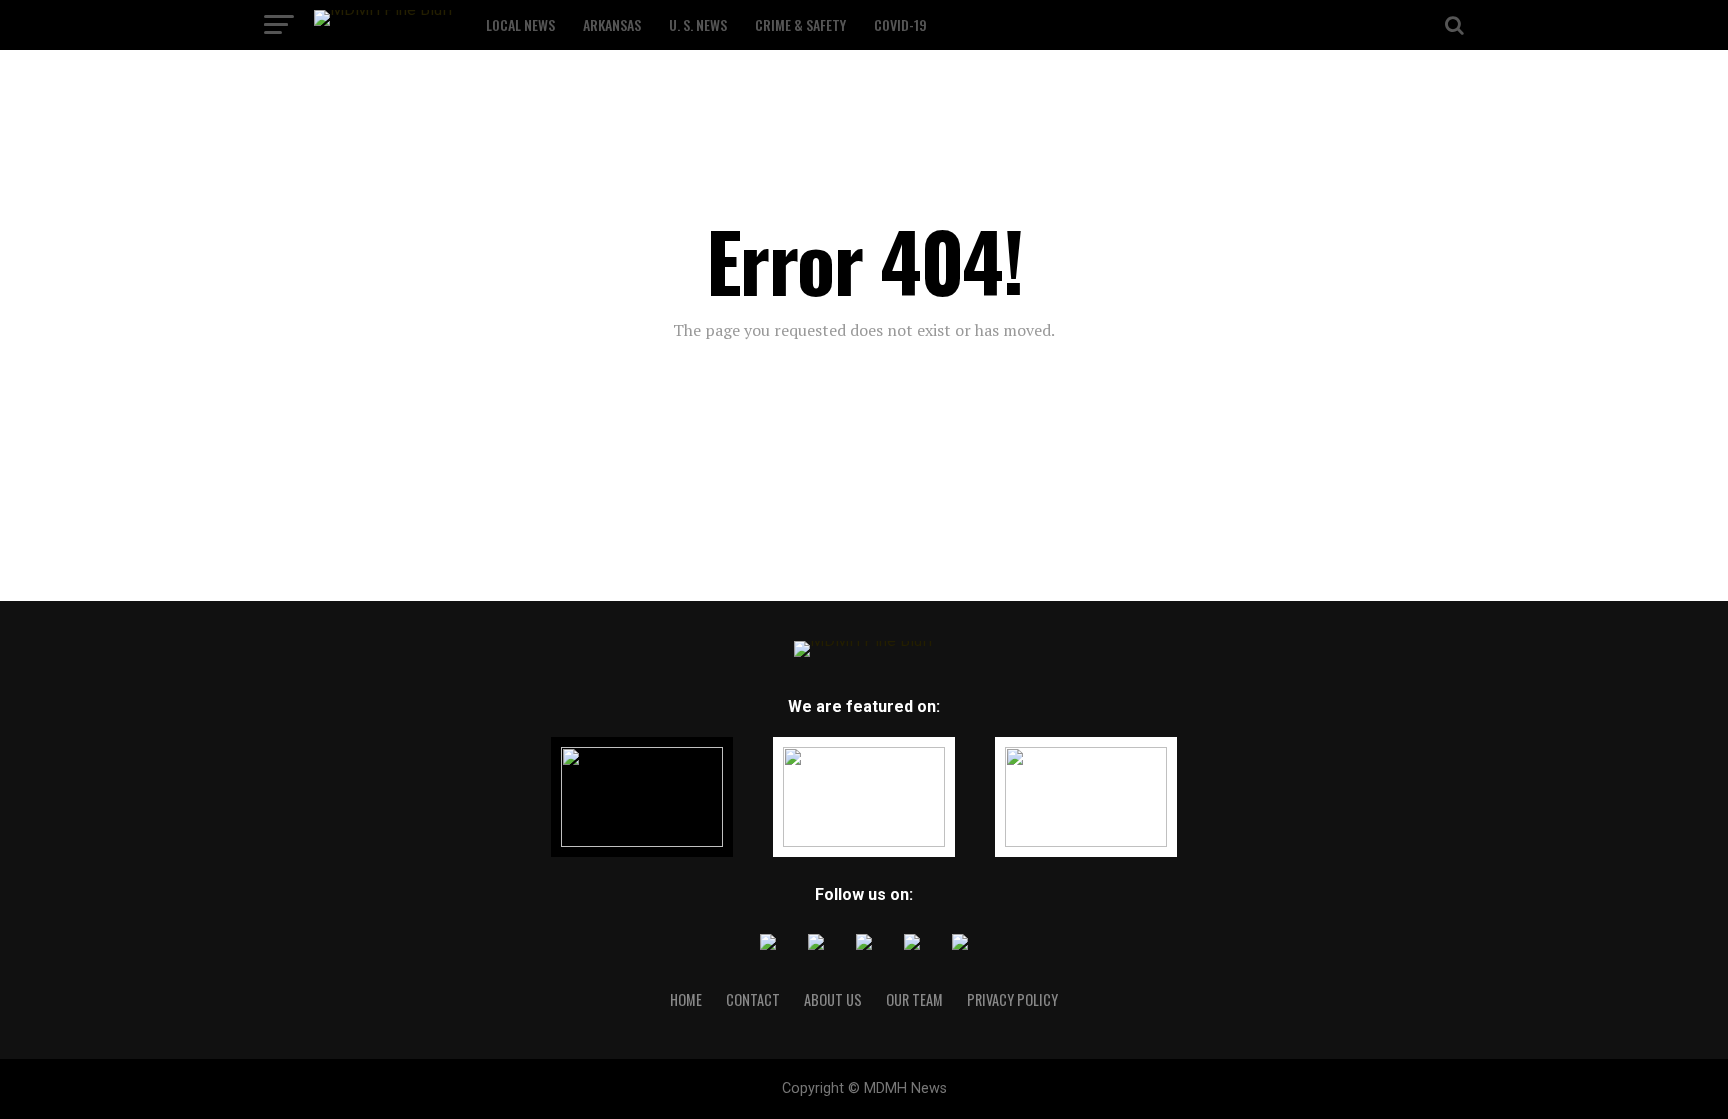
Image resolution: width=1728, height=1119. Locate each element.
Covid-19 (900, 24)
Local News (520, 24)
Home (686, 999)
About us (833, 999)
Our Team (914, 999)
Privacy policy (1012, 999)
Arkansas (612, 24)
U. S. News (698, 24)
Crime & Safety (800, 24)
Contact (753, 999)
